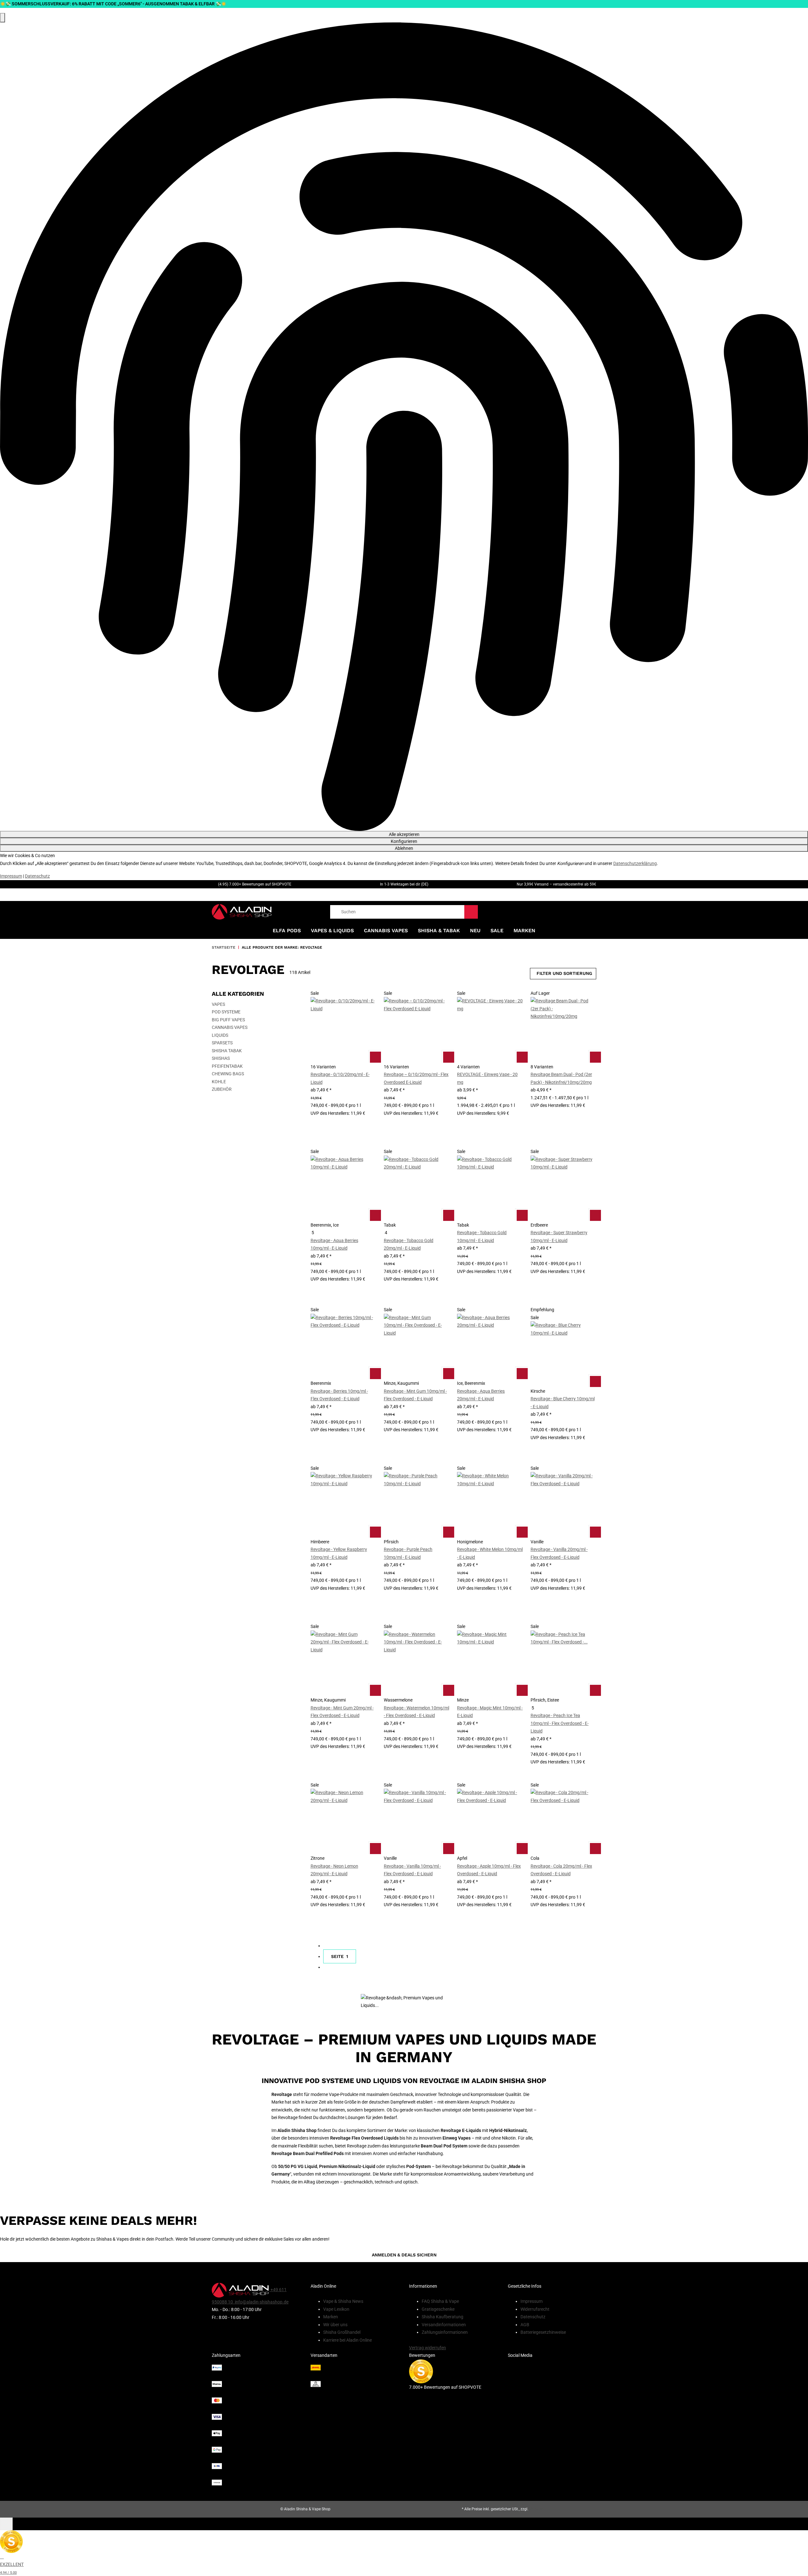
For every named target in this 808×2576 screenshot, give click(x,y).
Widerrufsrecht (535, 2309)
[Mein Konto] (581, 912)
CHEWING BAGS (228, 1074)
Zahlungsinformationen (445, 2332)
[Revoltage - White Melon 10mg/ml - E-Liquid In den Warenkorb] (522, 1532)
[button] (343, 1065)
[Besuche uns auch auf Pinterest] (552, 2366)
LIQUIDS (220, 1035)
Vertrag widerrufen (428, 2348)
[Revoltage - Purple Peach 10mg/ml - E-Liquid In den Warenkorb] (448, 1532)
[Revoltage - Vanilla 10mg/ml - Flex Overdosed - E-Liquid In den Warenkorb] (448, 1848)
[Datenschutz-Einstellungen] (3, 18)
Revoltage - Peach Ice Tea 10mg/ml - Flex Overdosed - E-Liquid (560, 1723)
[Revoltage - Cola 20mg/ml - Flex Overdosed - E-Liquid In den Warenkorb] (595, 1848)
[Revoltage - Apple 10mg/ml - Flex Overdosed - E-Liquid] (490, 1822)
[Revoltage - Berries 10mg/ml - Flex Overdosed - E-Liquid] (343, 1347)
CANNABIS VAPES (230, 1027)
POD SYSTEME (226, 1012)
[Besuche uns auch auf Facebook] (552, 2378)
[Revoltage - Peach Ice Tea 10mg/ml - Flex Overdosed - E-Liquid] (563, 1663)
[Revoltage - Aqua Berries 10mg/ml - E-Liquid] (343, 1188)
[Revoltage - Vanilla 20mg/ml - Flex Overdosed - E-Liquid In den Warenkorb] (595, 1532)
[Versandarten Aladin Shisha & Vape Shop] (355, 2376)
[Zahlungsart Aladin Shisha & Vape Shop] (256, 2425)
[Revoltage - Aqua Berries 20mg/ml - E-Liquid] (490, 1347)
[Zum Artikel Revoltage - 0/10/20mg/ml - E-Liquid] (375, 1057)
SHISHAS (221, 1058)
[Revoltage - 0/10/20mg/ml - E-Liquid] (343, 1030)
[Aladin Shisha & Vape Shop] (242, 912)
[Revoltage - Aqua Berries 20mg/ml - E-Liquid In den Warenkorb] (522, 1373)
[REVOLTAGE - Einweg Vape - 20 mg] (490, 1030)
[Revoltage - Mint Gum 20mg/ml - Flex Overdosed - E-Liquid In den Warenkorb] (375, 1690)
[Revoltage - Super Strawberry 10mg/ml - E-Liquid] (563, 1188)
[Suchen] (471, 912)
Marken (524, 931)
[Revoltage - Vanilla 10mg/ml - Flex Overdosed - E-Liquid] (417, 1822)
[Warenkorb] (594, 912)
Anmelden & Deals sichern (404, 2255)
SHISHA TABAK (227, 1051)
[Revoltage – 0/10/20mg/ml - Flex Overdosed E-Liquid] (417, 1030)
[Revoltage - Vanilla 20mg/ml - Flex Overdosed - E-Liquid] (563, 1505)
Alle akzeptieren (404, 834)
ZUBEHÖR (222, 1089)
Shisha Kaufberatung (443, 2317)
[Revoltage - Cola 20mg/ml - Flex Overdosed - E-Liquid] (563, 1822)
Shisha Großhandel (342, 2332)
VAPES (218, 1004)
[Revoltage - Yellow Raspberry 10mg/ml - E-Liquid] (343, 1505)
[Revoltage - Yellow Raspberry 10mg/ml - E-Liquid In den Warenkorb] (375, 1532)
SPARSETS (222, 1043)
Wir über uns (335, 2325)
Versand (536, 2509)
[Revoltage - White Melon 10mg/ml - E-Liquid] (490, 1505)
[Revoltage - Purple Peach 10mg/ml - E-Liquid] (417, 1505)
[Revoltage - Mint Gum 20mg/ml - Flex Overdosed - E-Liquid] (343, 1663)
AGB (525, 2325)
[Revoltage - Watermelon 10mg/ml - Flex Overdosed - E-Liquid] (417, 1663)
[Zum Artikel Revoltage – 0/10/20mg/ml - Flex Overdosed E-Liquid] (448, 1057)
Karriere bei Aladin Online (348, 2340)
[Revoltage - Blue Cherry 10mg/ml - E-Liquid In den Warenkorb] (595, 1381)
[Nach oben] (6, 2524)
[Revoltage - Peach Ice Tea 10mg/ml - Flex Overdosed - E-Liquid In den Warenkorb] (595, 1690)
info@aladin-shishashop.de (261, 2302)
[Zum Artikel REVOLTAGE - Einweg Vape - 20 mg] (522, 1057)
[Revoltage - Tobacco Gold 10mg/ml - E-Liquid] (490, 1188)
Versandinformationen (444, 2325)
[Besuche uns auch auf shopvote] (421, 2371)
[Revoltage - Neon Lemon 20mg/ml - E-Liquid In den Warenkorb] (375, 1848)
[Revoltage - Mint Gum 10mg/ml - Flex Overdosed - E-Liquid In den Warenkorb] (448, 1373)
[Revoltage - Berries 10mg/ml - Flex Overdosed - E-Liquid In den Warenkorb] (375, 1373)
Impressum (11, 876)
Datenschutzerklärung (635, 863)
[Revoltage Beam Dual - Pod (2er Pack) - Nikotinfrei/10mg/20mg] (563, 1030)
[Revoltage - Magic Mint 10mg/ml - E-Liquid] (490, 1663)
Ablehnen (404, 848)
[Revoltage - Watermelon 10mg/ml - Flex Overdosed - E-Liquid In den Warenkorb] (448, 1690)
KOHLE (219, 1082)
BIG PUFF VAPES (228, 1020)
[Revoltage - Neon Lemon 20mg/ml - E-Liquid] (343, 1822)
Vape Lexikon (336, 2309)
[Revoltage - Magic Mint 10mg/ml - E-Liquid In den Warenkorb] (522, 1690)
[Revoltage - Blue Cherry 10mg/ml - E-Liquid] (563, 1354)
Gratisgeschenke (438, 2309)
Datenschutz (37, 876)
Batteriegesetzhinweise (543, 2332)
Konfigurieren (404, 841)
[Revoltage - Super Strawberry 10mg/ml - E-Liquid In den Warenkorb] (595, 1215)
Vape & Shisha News (343, 2301)
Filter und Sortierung (564, 973)
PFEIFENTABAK (227, 1066)
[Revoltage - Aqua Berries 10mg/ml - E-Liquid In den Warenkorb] (375, 1215)
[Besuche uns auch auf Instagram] (552, 2391)
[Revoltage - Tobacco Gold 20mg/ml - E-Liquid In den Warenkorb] (448, 1215)
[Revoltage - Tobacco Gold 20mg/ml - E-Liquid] (417, 1188)
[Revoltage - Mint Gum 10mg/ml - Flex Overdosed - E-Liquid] (417, 1347)
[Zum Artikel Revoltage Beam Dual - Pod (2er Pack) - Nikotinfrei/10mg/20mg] (595, 1057)
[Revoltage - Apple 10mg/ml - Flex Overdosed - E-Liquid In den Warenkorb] (522, 1848)
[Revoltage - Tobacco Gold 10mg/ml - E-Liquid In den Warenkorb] (522, 1215)
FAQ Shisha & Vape (440, 2301)
